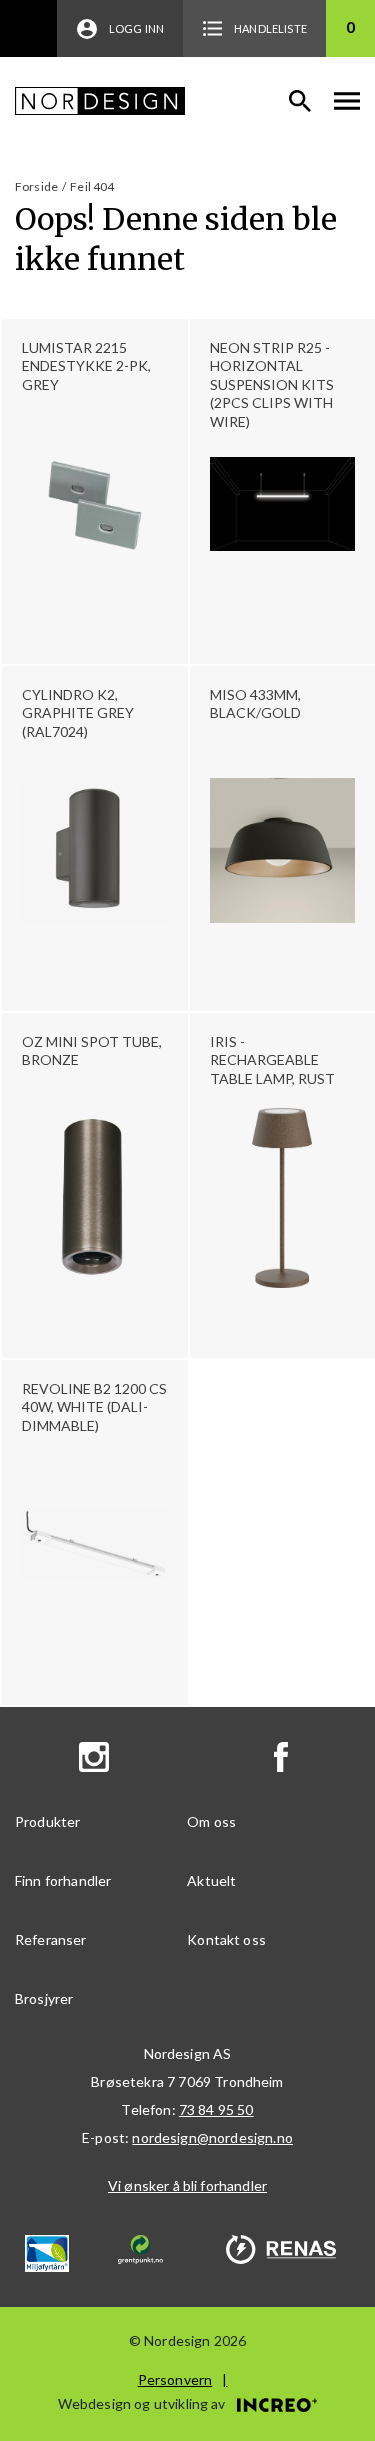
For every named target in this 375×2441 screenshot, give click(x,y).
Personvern (175, 2379)
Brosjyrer (44, 1998)
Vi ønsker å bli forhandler (187, 2185)
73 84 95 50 (216, 2109)
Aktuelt (211, 1880)
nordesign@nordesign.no (212, 2137)
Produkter (47, 1821)
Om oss (211, 1821)
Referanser (51, 1939)
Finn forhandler (63, 1880)
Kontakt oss (226, 1939)
